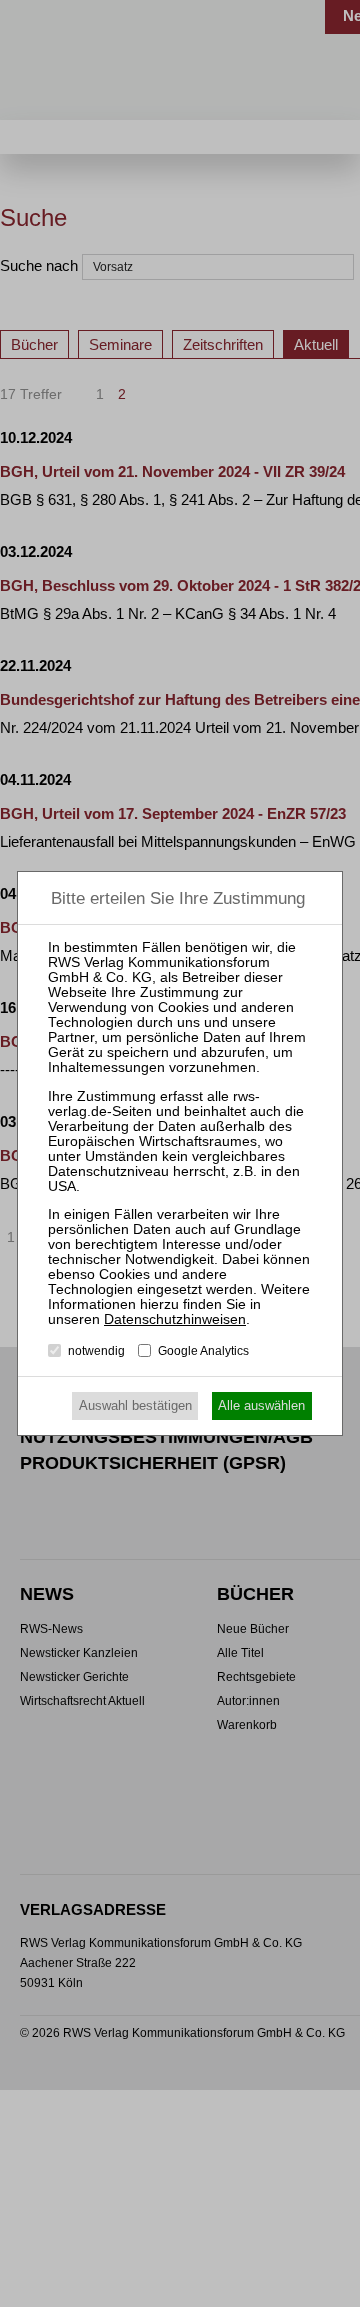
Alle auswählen (261, 1405)
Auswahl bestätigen (135, 1405)
